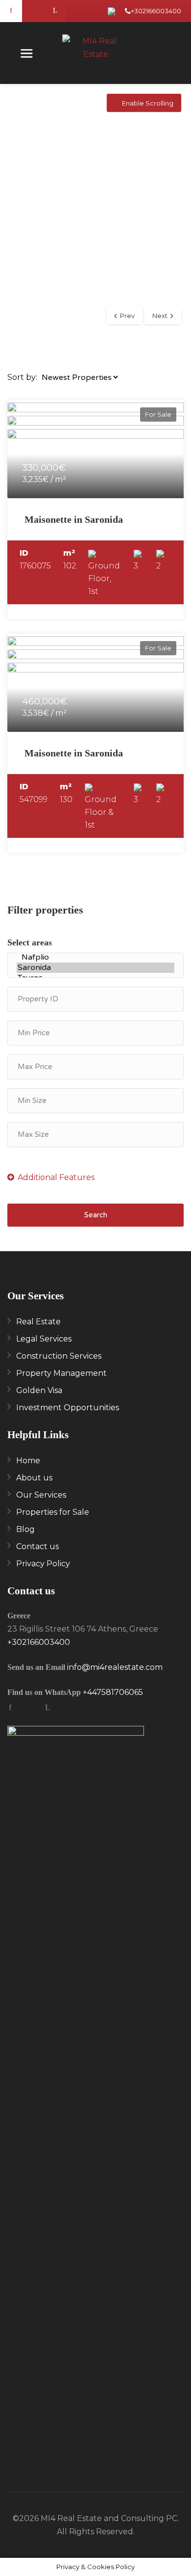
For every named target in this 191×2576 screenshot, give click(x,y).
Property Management (61, 1373)
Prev (127, 316)
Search (96, 1215)
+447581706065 (113, 1692)
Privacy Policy (43, 1564)
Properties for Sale (53, 1512)
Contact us (37, 1546)
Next (160, 316)
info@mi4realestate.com (115, 1667)
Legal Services (44, 1339)
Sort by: (22, 377)
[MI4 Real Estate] (96, 49)
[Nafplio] (95, 957)
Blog (25, 1529)
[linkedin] (55, 11)
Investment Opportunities (68, 1408)
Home (28, 1461)
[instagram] (33, 11)
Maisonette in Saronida (74, 519)
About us (34, 1478)
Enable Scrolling (148, 103)
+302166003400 (156, 11)
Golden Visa (39, 1390)
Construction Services (59, 1356)
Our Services (41, 1495)
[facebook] (11, 11)
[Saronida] (95, 968)
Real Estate (38, 1322)
